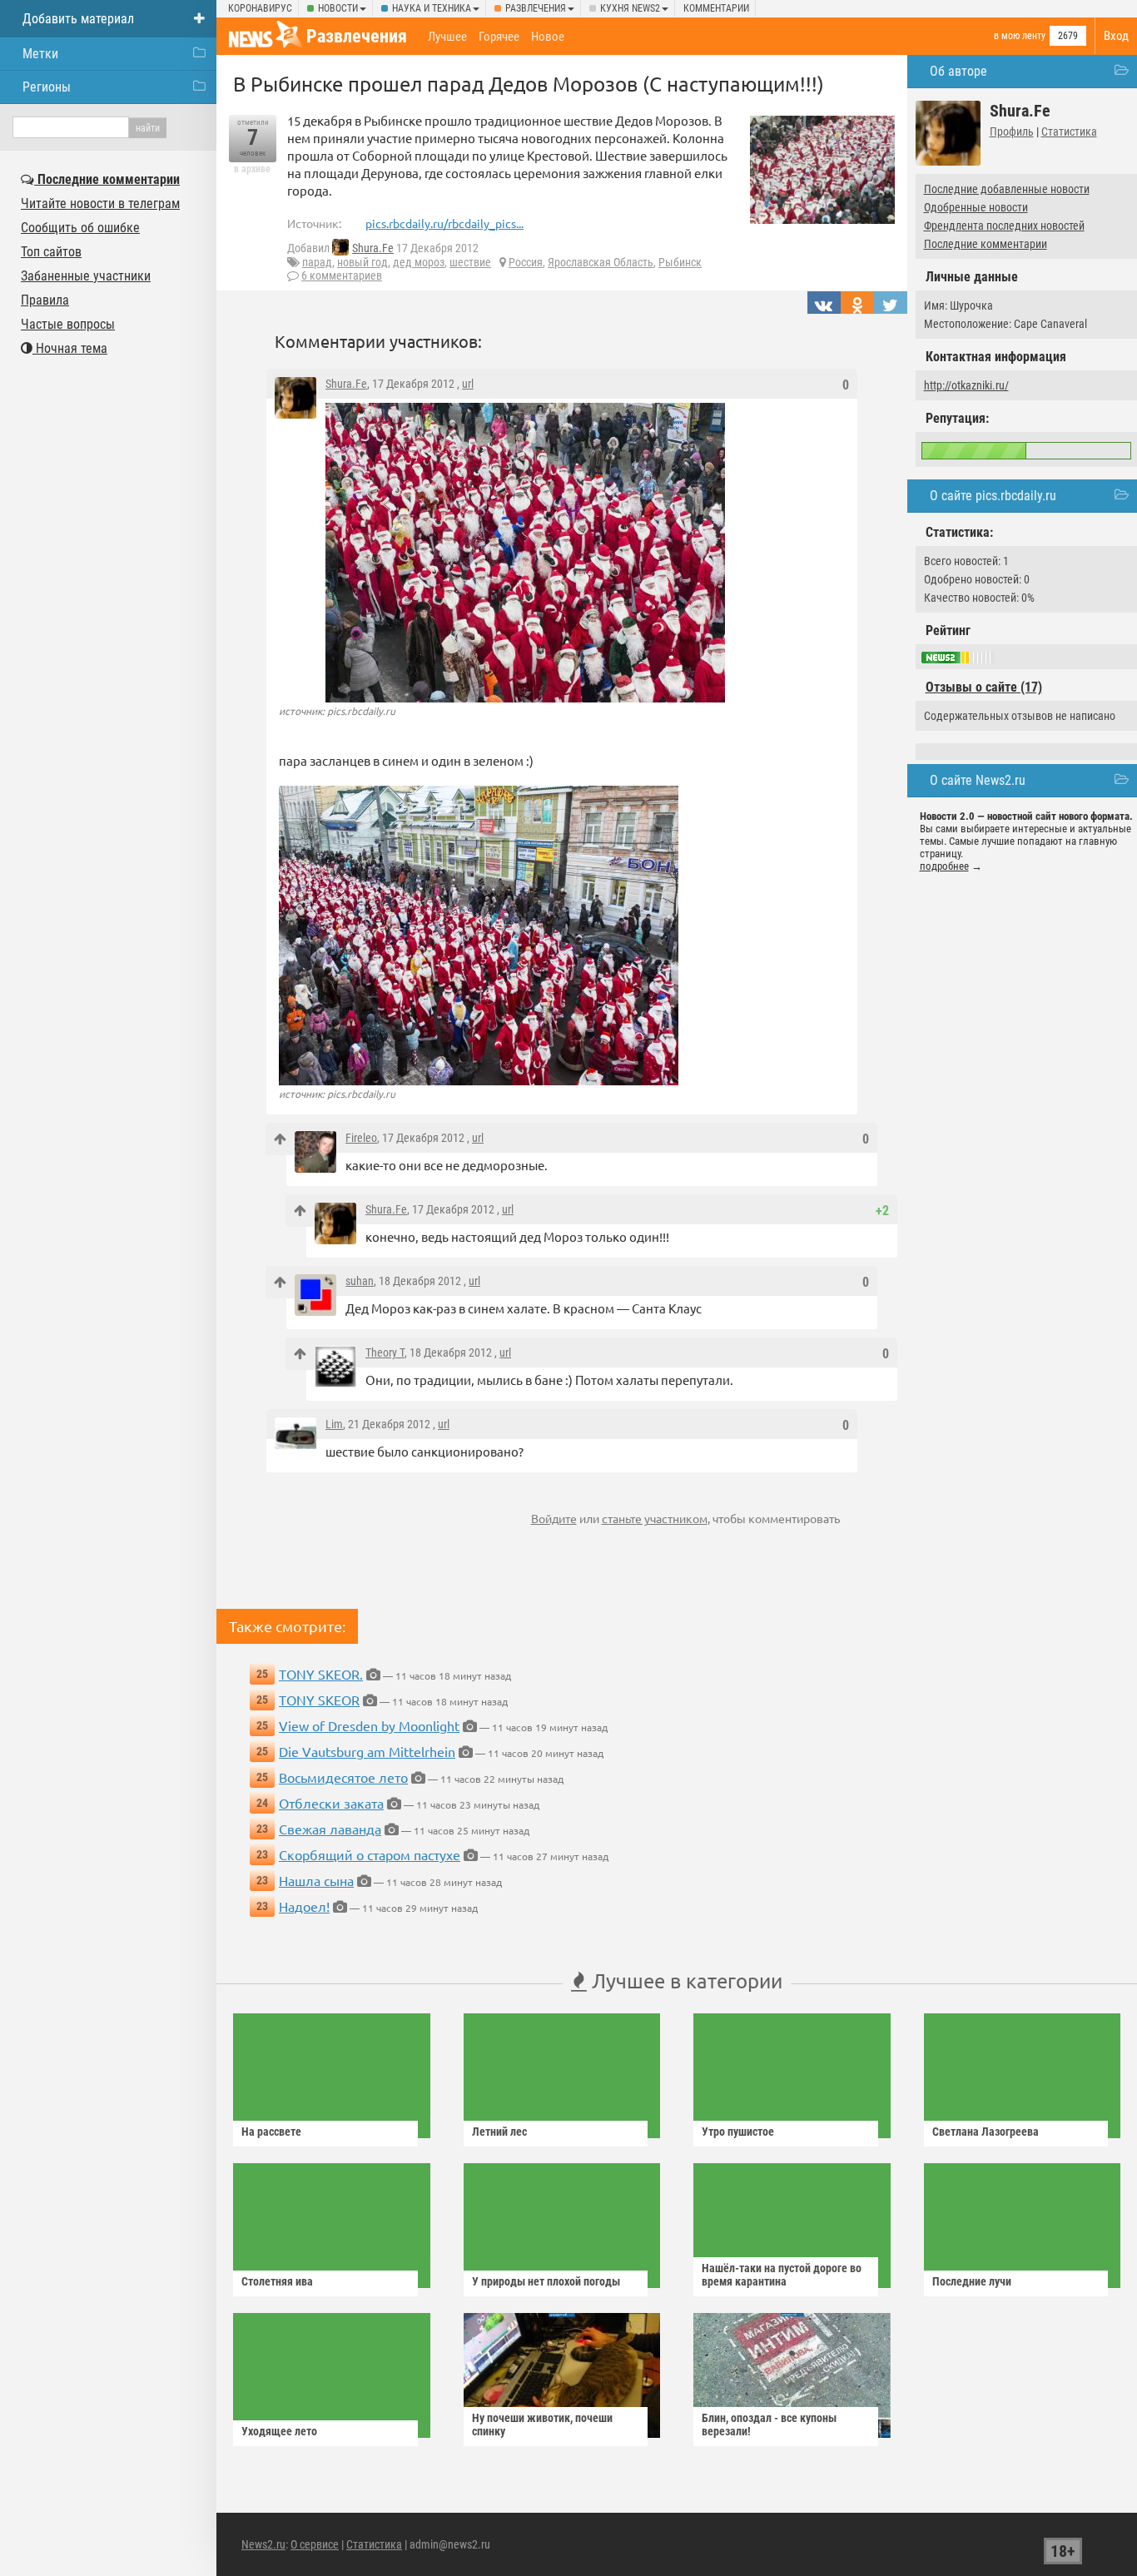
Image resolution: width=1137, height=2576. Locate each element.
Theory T (385, 1353)
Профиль (1012, 132)
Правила (45, 300)
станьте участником (655, 1518)
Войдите (554, 1518)
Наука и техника (432, 8)
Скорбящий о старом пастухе (370, 1854)
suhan (360, 1281)
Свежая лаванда (330, 1829)
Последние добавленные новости (1007, 189)
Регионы (47, 87)
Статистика (1069, 132)
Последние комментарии (986, 244)
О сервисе (315, 2544)
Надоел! (304, 1906)
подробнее (944, 866)
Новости (338, 8)
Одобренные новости (976, 207)
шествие (470, 262)
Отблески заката (331, 1803)
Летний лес (499, 2132)
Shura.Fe (373, 248)
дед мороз (419, 262)
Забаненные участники (86, 276)
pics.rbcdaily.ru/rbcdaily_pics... (444, 223)
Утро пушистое (738, 2132)
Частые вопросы (68, 324)
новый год (362, 262)
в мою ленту (1020, 36)
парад (317, 262)
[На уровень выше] (280, 1139)
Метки (40, 54)
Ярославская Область (601, 262)
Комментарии (716, 8)
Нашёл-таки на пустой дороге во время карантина (782, 2275)
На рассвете (271, 2132)
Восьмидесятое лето (343, 1777)
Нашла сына (316, 1880)
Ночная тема (70, 348)
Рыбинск (680, 262)
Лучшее (447, 37)
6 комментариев (342, 275)
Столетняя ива (277, 2281)
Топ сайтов (51, 252)
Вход (1116, 36)
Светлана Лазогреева (986, 2132)
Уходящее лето (279, 2431)
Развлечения (536, 8)
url (468, 384)
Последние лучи (972, 2281)
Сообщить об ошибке (80, 228)
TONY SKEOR (319, 1700)
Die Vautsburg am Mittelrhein (367, 1751)
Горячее (499, 37)
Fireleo (361, 1138)
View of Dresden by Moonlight (369, 1725)
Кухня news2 (630, 8)
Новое (548, 37)
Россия (526, 262)
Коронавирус (260, 8)
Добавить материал (78, 19)
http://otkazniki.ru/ (966, 385)
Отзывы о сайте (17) (984, 687)
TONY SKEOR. (321, 1674)
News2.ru (263, 2544)
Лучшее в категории (685, 1980)
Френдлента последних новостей (1004, 226)
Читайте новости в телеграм (100, 203)
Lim (334, 1424)
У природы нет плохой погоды (546, 2281)
